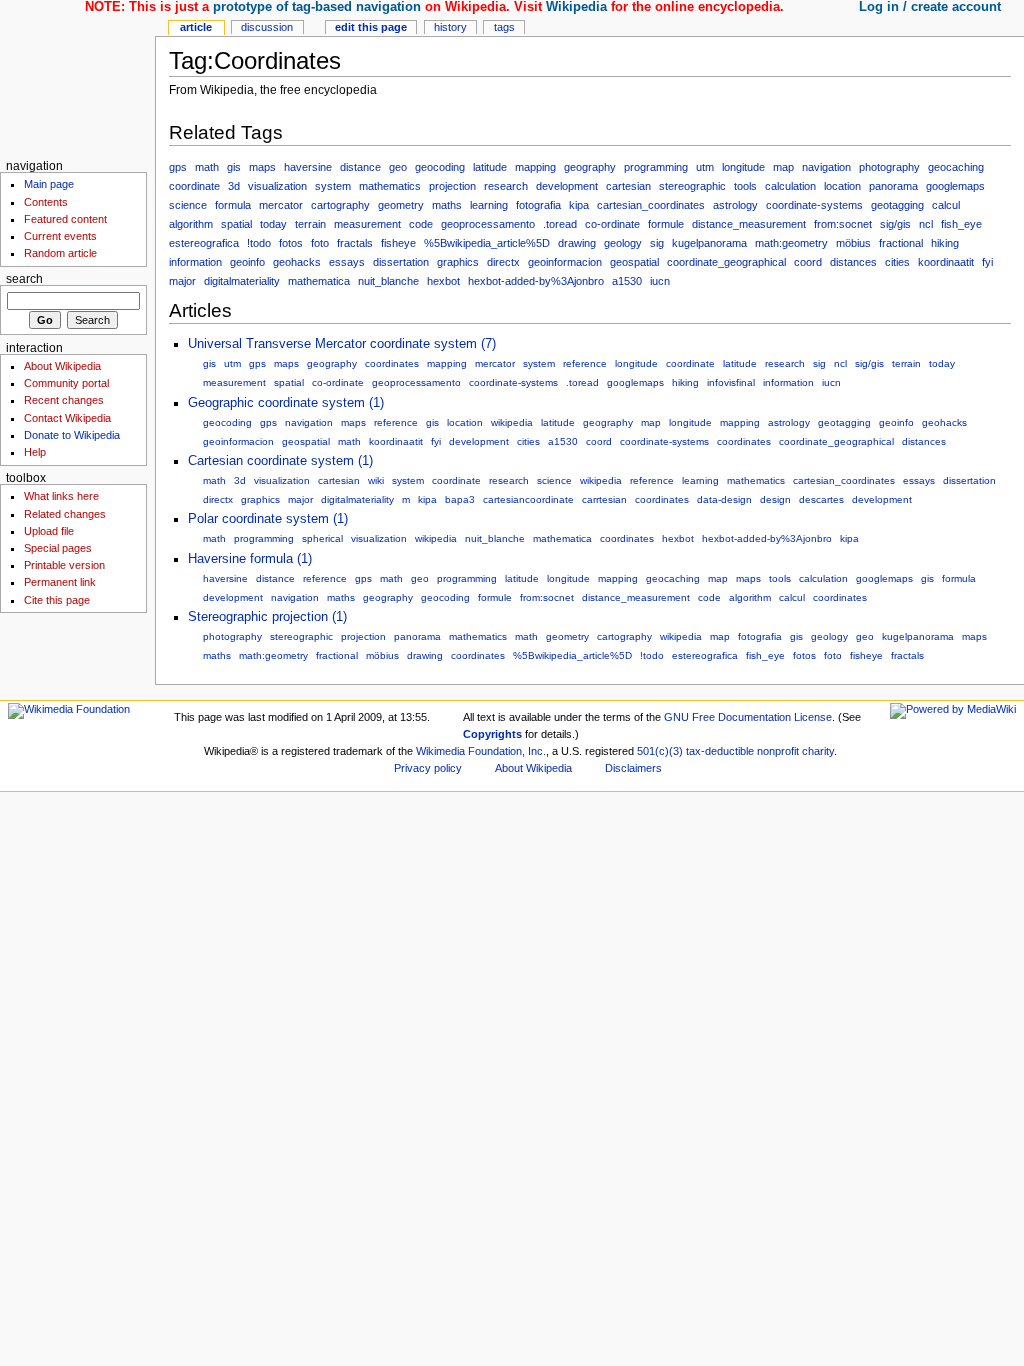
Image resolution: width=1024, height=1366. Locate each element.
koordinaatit (946, 262)
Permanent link (60, 582)
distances (853, 262)
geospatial (634, 262)
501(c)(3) (660, 751)
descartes (821, 499)
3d (234, 186)
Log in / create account (930, 7)
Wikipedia (576, 7)
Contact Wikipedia (67, 418)
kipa (579, 205)
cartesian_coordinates (651, 205)
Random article (60, 253)
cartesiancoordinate (528, 499)
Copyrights (492, 734)
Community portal (66, 383)
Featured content (65, 219)
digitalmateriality (242, 281)
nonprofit (778, 751)
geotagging (897, 205)
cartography (340, 205)
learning (489, 205)
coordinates (392, 363)
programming (656, 167)
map (783, 167)
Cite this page (57, 600)
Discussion (267, 27)
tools (745, 186)
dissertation (401, 262)
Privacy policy (428, 768)
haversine (308, 167)
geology (623, 243)
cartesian (628, 186)
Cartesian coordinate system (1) (280, 461)
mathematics (390, 186)
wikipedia (512, 422)
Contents (46, 202)
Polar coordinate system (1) (268, 519)
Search (24, 279)
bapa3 (460, 499)
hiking (945, 243)
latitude (490, 167)
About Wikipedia (62, 366)
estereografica (204, 243)
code (421, 224)
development (567, 186)
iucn (660, 281)
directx (503, 262)
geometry (401, 205)
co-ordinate (612, 224)
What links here (61, 496)
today (273, 224)
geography (590, 167)
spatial (236, 224)
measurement (367, 224)
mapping (535, 167)
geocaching (956, 167)
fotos (291, 243)
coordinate (194, 186)
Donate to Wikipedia (72, 435)
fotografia (538, 205)
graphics (458, 262)
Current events (60, 236)
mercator (281, 205)
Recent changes (64, 400)
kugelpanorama (709, 243)
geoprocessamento (488, 224)
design (775, 499)
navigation (826, 167)
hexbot (443, 281)
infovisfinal (731, 382)
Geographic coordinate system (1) (286, 403)
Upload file (49, 531)
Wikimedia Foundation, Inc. (481, 751)
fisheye (398, 243)
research (506, 186)
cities (897, 262)
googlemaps (955, 186)
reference (585, 363)
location (842, 186)
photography (889, 167)
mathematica (319, 281)
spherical (322, 538)
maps (262, 167)
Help (35, 452)
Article (196, 27)
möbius (853, 243)
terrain (310, 224)
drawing (577, 243)
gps (178, 167)
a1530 (627, 281)
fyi (987, 262)
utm (705, 167)
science (188, 205)
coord (808, 262)
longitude (743, 167)
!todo (259, 243)
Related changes (65, 514)
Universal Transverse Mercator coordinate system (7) (342, 344)
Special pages (58, 548)
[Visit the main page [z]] (77, 77)
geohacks (297, 262)
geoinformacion (565, 262)
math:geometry (791, 243)
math (207, 167)
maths (447, 205)
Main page (49, 184)
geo (398, 167)
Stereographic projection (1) (267, 617)
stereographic (692, 186)
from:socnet (843, 224)
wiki (376, 480)
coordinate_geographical (726, 262)
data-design (724, 499)
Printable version (64, 565)
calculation (790, 186)
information (195, 262)
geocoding (440, 167)
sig (657, 243)
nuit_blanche (388, 281)
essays (347, 262)
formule (666, 224)
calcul (946, 205)
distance (360, 167)
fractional (901, 243)
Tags (504, 27)
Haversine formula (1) (250, 559)
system (333, 186)
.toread (560, 224)
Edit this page (371, 27)
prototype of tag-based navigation (317, 7)
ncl (926, 224)
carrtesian (604, 499)
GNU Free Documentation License (748, 717)
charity (818, 751)
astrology (735, 205)
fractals (355, 243)
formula (233, 205)
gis (234, 167)
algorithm (191, 224)
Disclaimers (633, 768)
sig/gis (895, 224)
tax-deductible (720, 751)
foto (320, 243)
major (182, 281)
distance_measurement (749, 224)
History (450, 27)
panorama (893, 186)
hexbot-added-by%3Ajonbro (536, 281)
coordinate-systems (814, 205)
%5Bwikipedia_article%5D (487, 243)
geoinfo (247, 262)
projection (452, 186)
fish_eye (961, 224)
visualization (277, 186)
